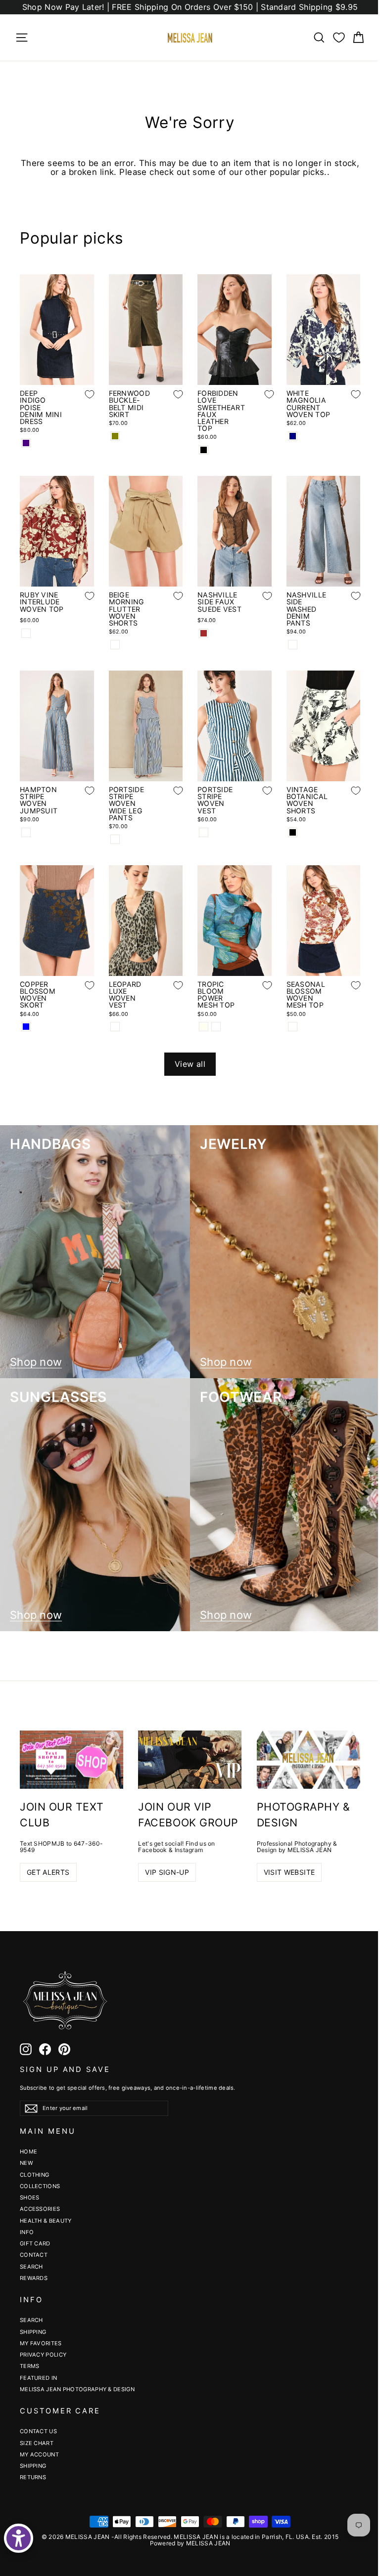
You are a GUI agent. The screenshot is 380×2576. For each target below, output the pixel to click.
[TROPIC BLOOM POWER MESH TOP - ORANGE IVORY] (204, 1027)
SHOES (30, 2197)
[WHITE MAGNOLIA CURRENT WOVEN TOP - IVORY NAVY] (293, 436)
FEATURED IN (38, 2378)
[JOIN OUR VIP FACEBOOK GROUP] (190, 1760)
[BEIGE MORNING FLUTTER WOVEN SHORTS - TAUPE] (115, 645)
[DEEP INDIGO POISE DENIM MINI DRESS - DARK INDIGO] (26, 443)
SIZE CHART (37, 2443)
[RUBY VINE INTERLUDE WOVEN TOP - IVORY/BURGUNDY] (26, 633)
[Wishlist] (339, 38)
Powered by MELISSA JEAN (190, 2543)
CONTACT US (38, 2431)
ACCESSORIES (40, 2209)
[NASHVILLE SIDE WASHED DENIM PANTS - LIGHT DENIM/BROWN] (293, 645)
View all (190, 1064)
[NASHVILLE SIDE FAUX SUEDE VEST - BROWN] (204, 633)
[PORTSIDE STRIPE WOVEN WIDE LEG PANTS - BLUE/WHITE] (115, 839)
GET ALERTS (48, 1872)
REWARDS (34, 2278)
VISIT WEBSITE (289, 1872)
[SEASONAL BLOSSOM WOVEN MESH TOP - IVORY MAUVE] (293, 1027)
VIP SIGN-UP (167, 1872)
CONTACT (34, 2255)
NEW (26, 2163)
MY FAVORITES (41, 2343)
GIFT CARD (35, 2243)
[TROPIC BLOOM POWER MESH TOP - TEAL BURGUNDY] (216, 1027)
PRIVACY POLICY (43, 2355)
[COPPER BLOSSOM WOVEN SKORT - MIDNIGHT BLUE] (26, 1027)
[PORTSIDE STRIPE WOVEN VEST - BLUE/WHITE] (204, 832)
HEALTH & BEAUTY (46, 2221)
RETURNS (33, 2477)
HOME (28, 2152)
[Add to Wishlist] (82, 402)
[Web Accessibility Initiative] (19, 2538)
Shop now (36, 1362)
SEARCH (31, 2267)
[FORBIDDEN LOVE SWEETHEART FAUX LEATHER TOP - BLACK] (204, 450)
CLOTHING (34, 2175)
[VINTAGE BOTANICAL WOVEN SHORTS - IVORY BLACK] (293, 832)
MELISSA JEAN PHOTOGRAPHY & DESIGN (77, 2389)
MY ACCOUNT (39, 2454)
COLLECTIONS (40, 2186)
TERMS (30, 2366)
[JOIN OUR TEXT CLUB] (71, 1760)
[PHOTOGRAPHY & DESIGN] (309, 1760)
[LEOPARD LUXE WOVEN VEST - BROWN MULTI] (115, 1027)
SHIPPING (33, 2332)
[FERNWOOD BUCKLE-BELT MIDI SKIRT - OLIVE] (115, 436)
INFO (27, 2232)
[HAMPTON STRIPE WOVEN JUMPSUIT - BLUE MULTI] (26, 832)
